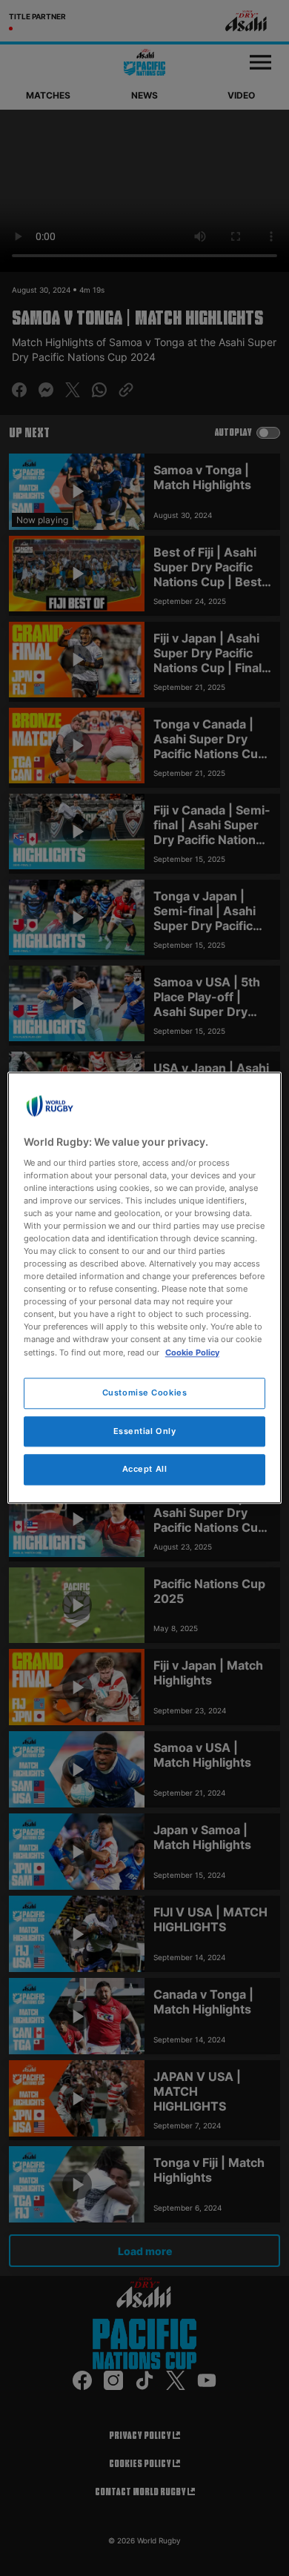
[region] (145, 1288)
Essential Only (145, 1431)
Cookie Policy (192, 1352)
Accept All (145, 1470)
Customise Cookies (145, 1392)
